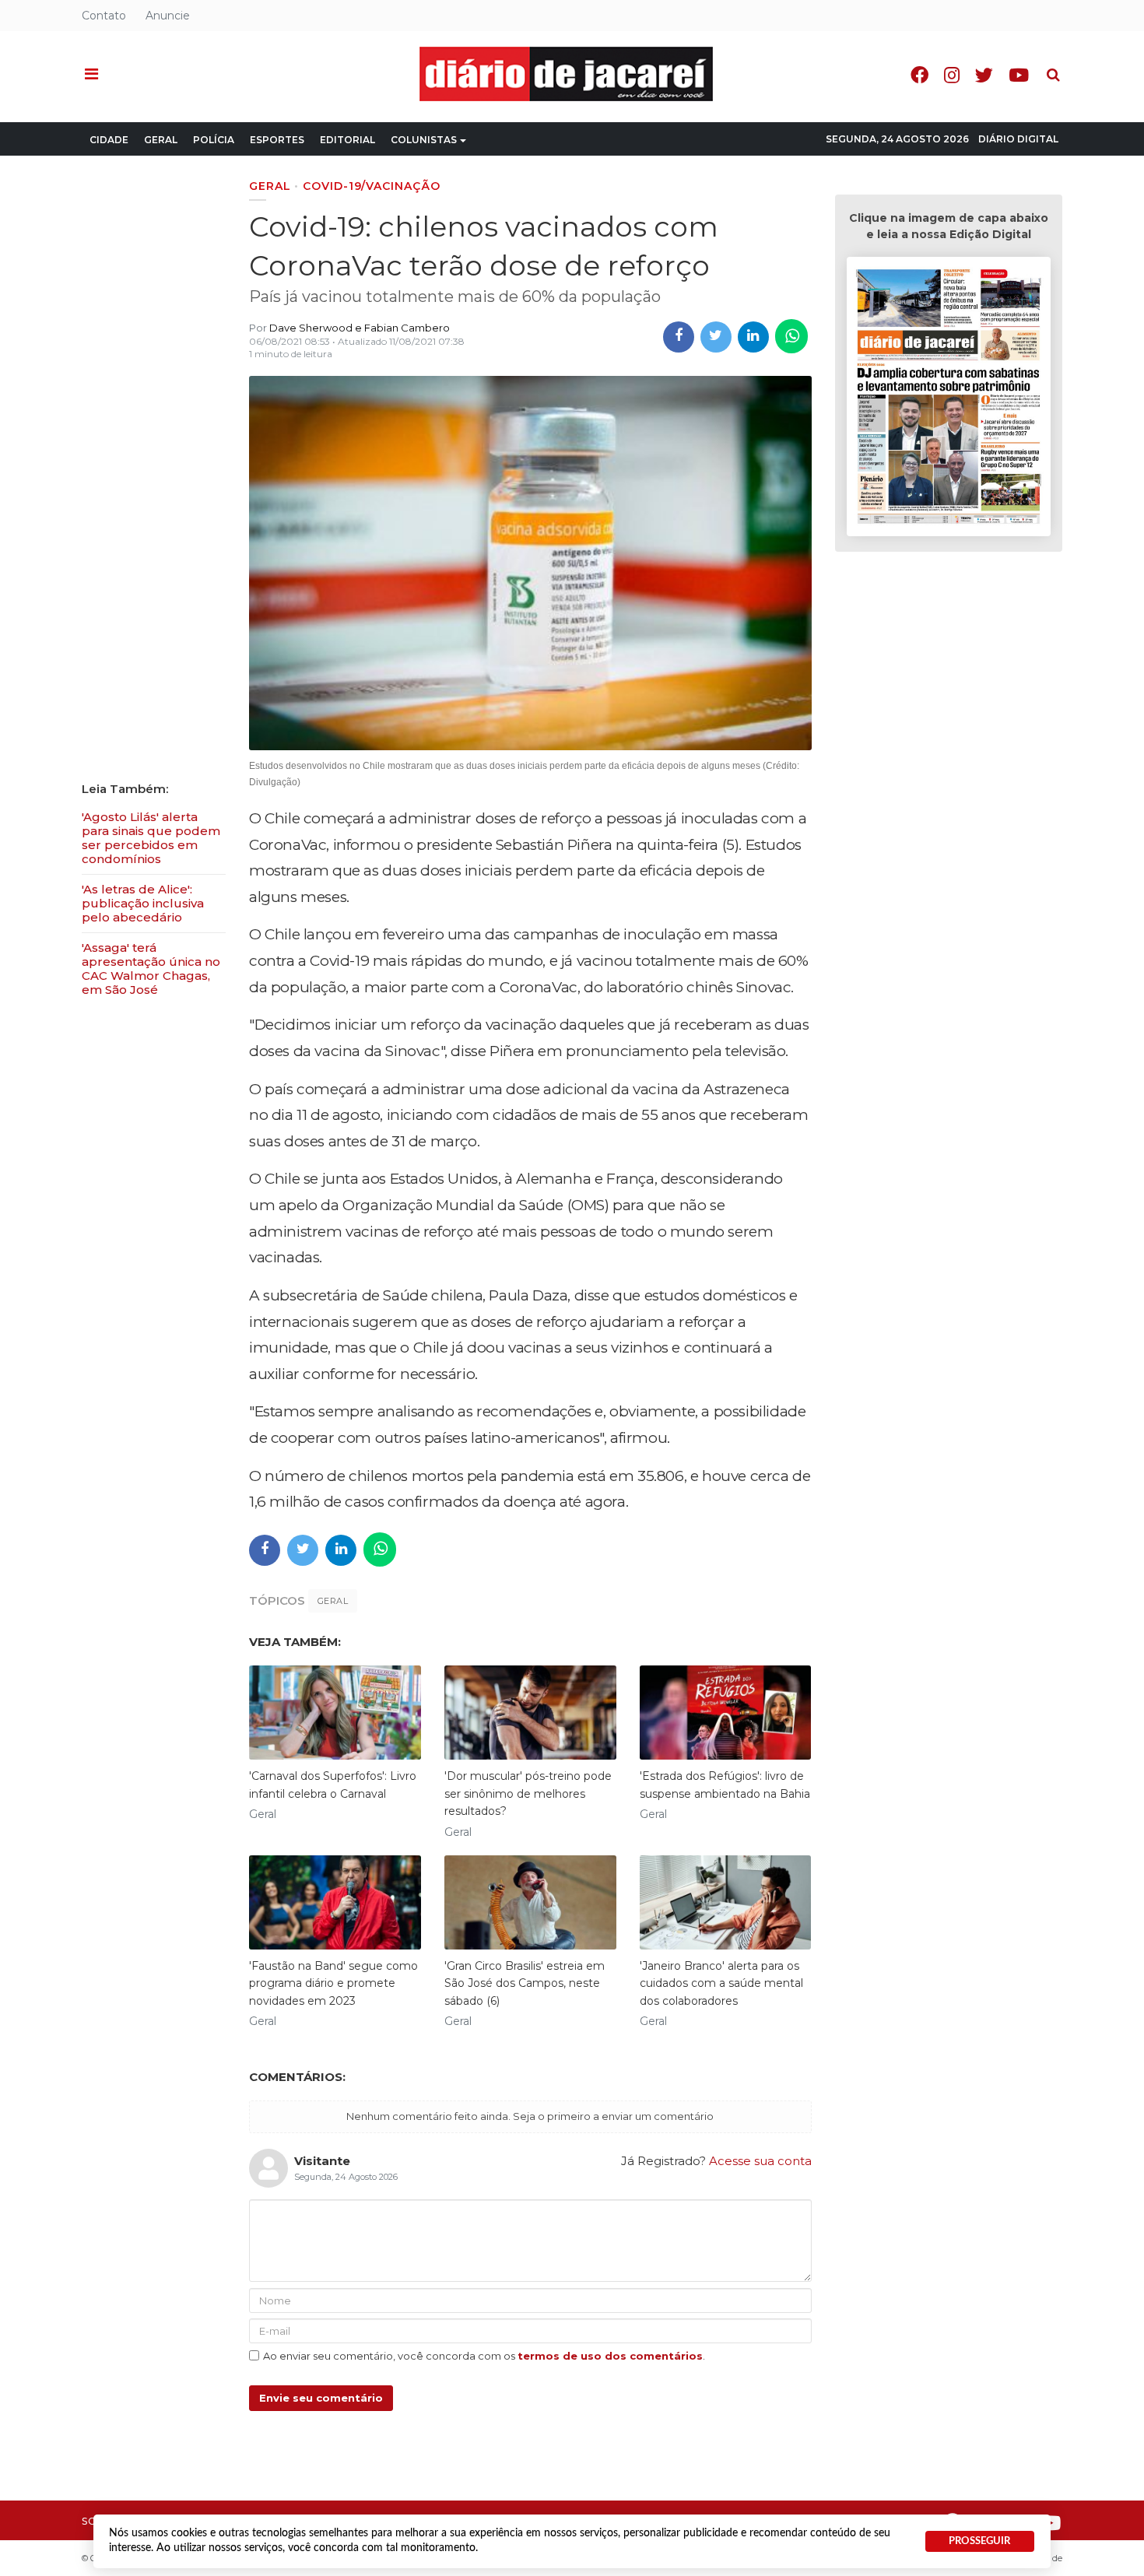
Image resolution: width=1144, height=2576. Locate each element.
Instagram (952, 75)
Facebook (919, 75)
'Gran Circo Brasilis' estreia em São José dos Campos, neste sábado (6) (525, 1983)
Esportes (277, 140)
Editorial (347, 140)
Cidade (109, 140)
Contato (104, 16)
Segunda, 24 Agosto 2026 (897, 139)
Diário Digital (1018, 139)
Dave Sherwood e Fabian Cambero (360, 328)
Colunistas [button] (424, 140)
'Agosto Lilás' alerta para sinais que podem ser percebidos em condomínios (151, 838)
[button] (91, 75)
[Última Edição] (949, 399)
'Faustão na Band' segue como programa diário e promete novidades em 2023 (333, 1983)
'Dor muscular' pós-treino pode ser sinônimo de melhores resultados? (528, 1793)
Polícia (214, 140)
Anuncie (168, 16)
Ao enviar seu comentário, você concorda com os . (484, 2356)
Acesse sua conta (760, 2161)
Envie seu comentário (321, 2398)
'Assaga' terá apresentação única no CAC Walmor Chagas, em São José (151, 969)
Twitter (984, 75)
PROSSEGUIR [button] (979, 2541)
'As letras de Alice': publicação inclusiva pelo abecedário (143, 903)
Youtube (1019, 75)
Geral (161, 140)
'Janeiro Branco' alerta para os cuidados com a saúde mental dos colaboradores (721, 1983)
